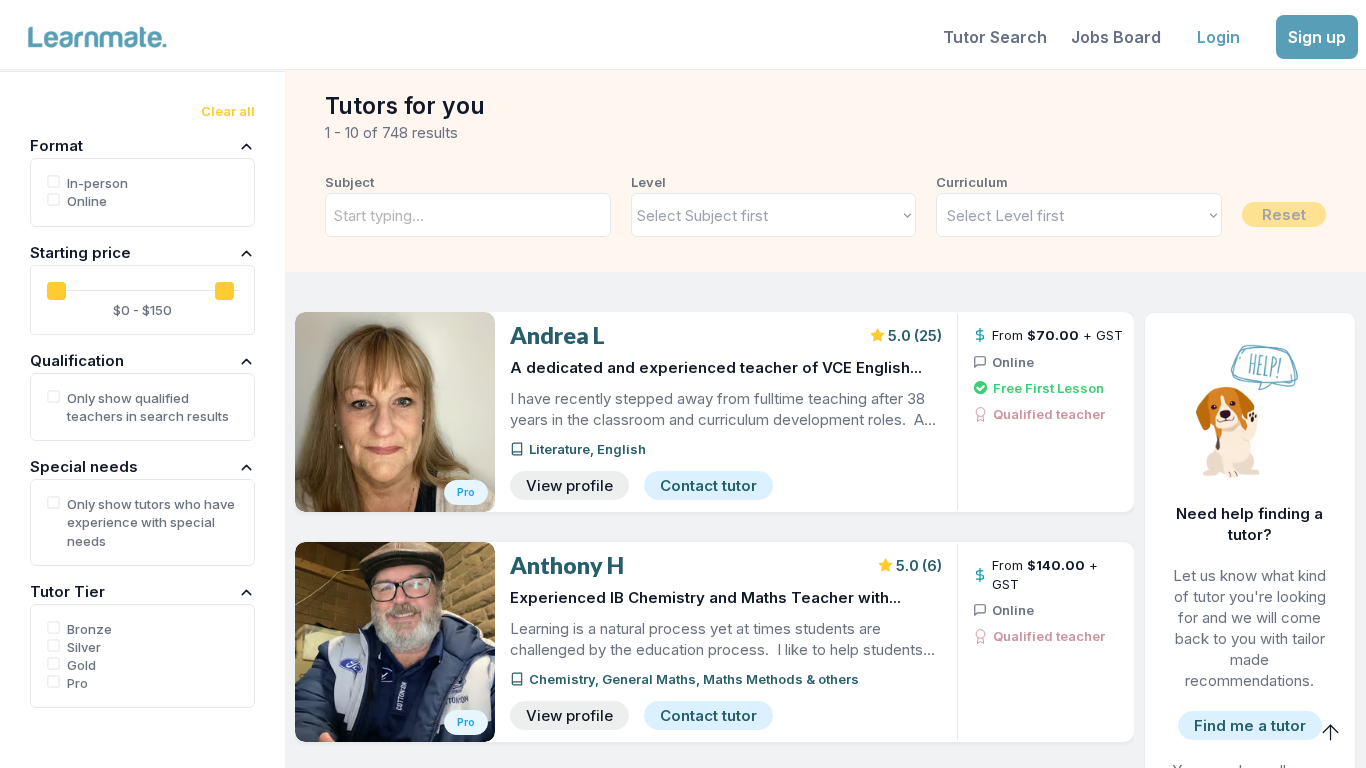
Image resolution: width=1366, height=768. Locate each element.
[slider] (56, 291)
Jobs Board (1116, 37)
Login (1218, 37)
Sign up (1317, 37)
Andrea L (557, 335)
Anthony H (567, 565)
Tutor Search (995, 37)
